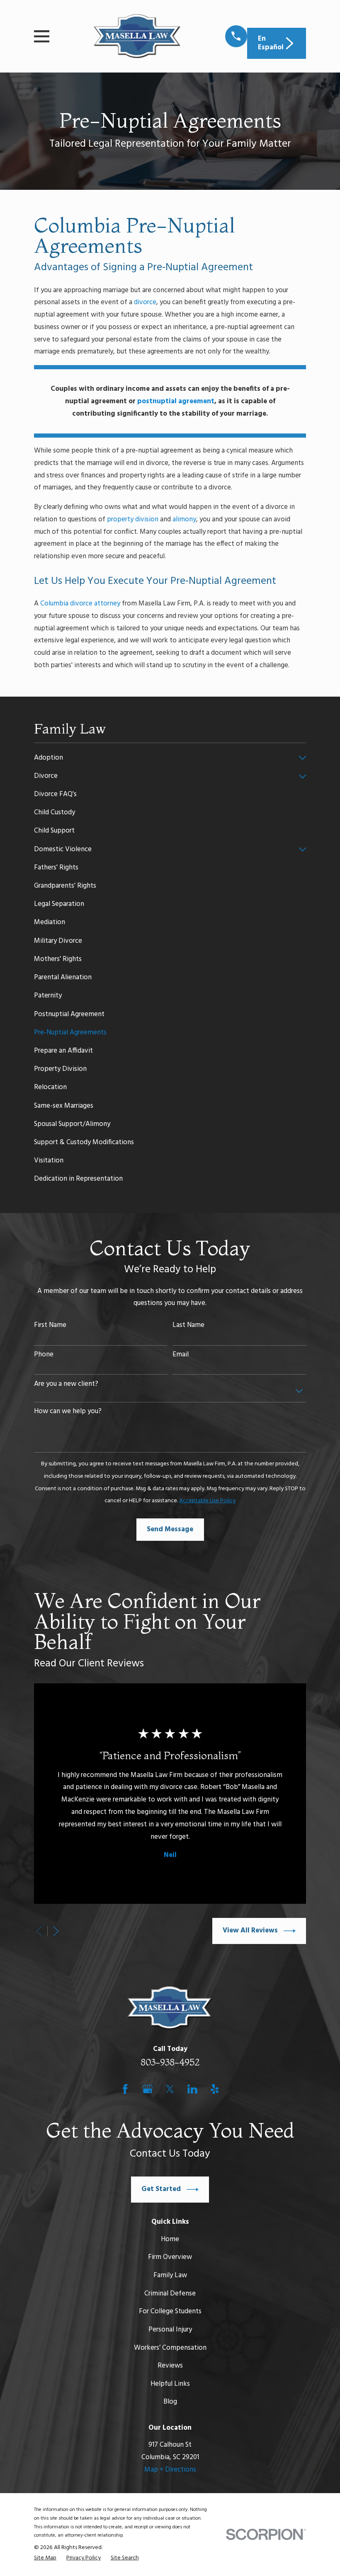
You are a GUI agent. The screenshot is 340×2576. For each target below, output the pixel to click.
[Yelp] (215, 2089)
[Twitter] (170, 2089)
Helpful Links (170, 2384)
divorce (145, 302)
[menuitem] (164, 758)
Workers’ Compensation (170, 2348)
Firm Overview (170, 2257)
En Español (271, 43)
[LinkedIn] (192, 2089)
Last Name (188, 1325)
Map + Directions (170, 2470)
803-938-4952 (170, 2062)
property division (133, 519)
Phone (44, 1355)
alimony (184, 519)
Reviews (170, 2366)
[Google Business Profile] (148, 2089)
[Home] (137, 36)
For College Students (170, 2311)
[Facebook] (125, 2089)
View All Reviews (250, 1931)
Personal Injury (170, 2330)
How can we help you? (68, 1411)
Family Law (170, 2275)
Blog (170, 2402)
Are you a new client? (66, 1384)
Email (181, 1355)
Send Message (170, 1529)
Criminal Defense (170, 2294)
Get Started (161, 2189)
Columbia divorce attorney (80, 604)
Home (170, 2239)
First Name (50, 1325)
